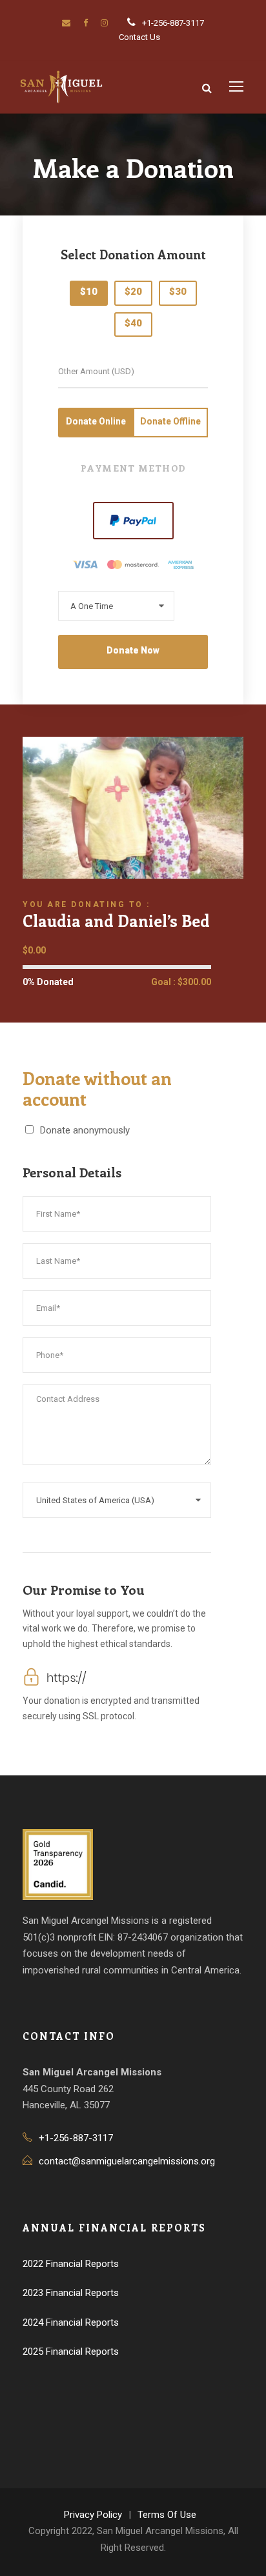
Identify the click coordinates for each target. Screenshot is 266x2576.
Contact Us (139, 37)
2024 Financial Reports (71, 2322)
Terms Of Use (167, 2515)
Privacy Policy (93, 2515)
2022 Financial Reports (71, 2264)
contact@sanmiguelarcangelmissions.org (127, 2161)
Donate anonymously (85, 1130)
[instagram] (104, 23)
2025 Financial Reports (71, 2351)
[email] (66, 23)
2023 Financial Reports (71, 2293)
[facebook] (86, 23)
